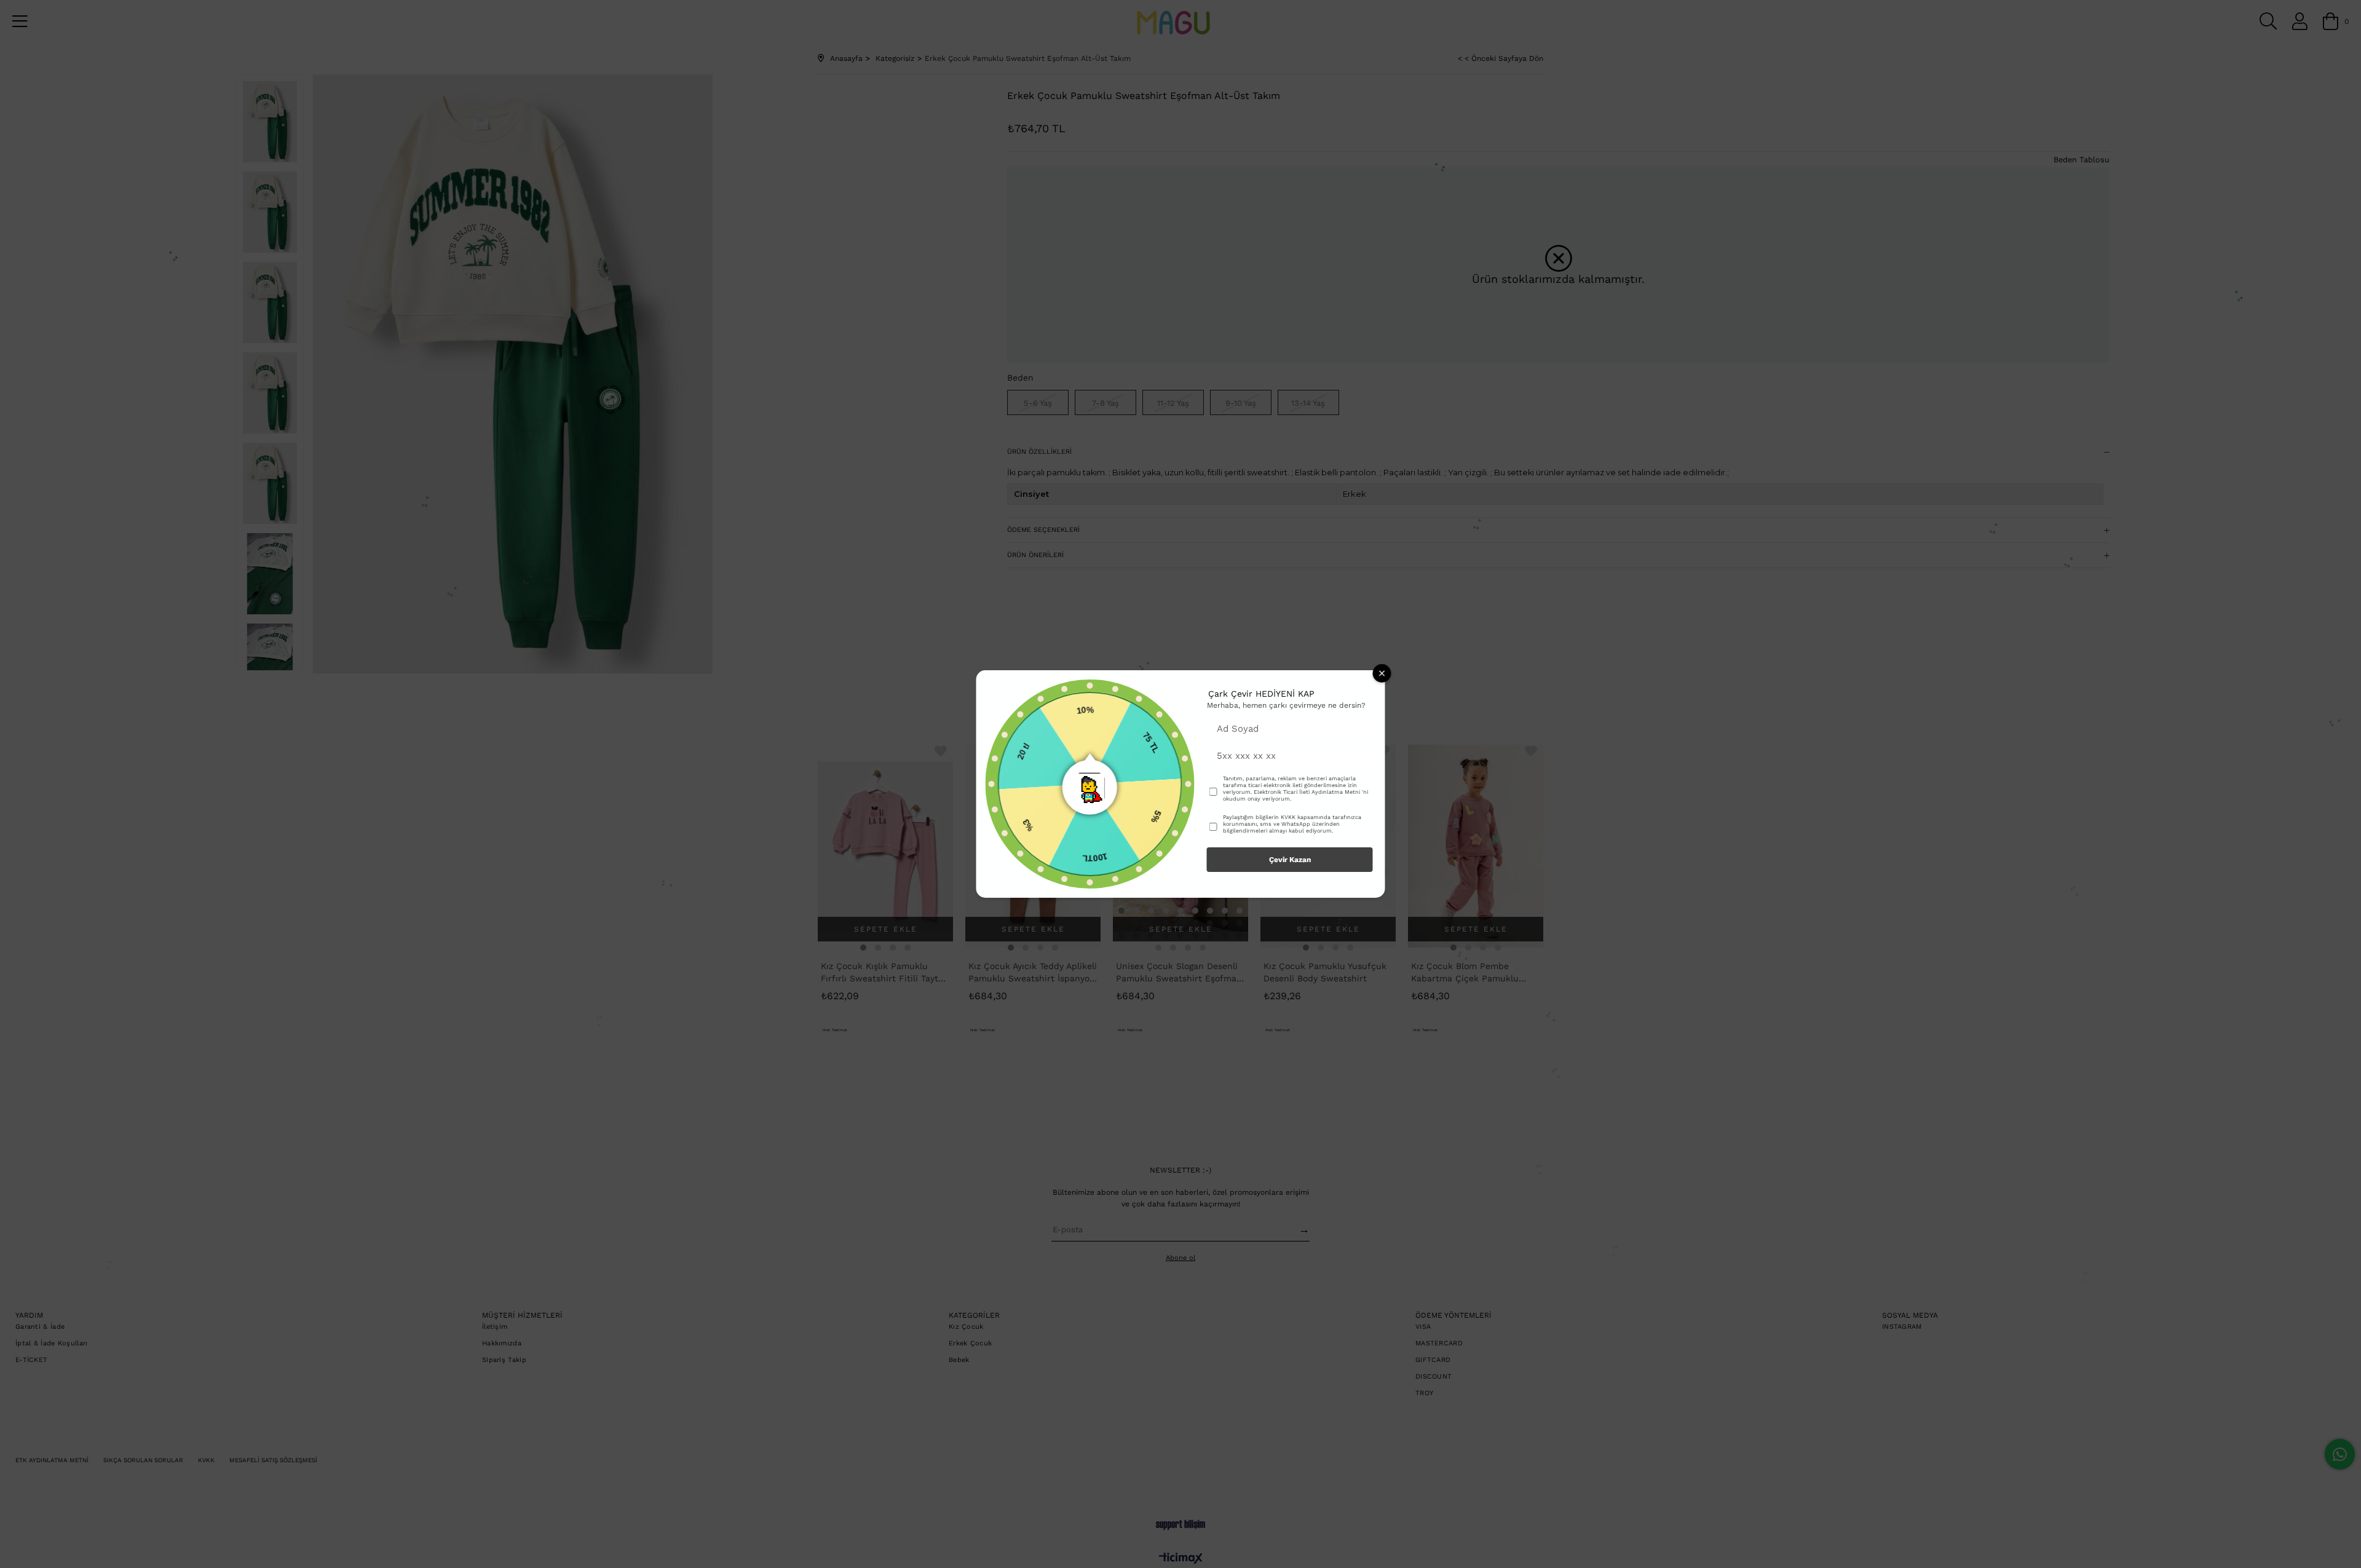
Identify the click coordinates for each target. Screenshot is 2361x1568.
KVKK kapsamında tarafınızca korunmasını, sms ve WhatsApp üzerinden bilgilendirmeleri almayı (1292, 824)
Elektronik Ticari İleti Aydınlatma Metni (1307, 792)
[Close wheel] (1382, 673)
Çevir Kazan (1290, 860)
